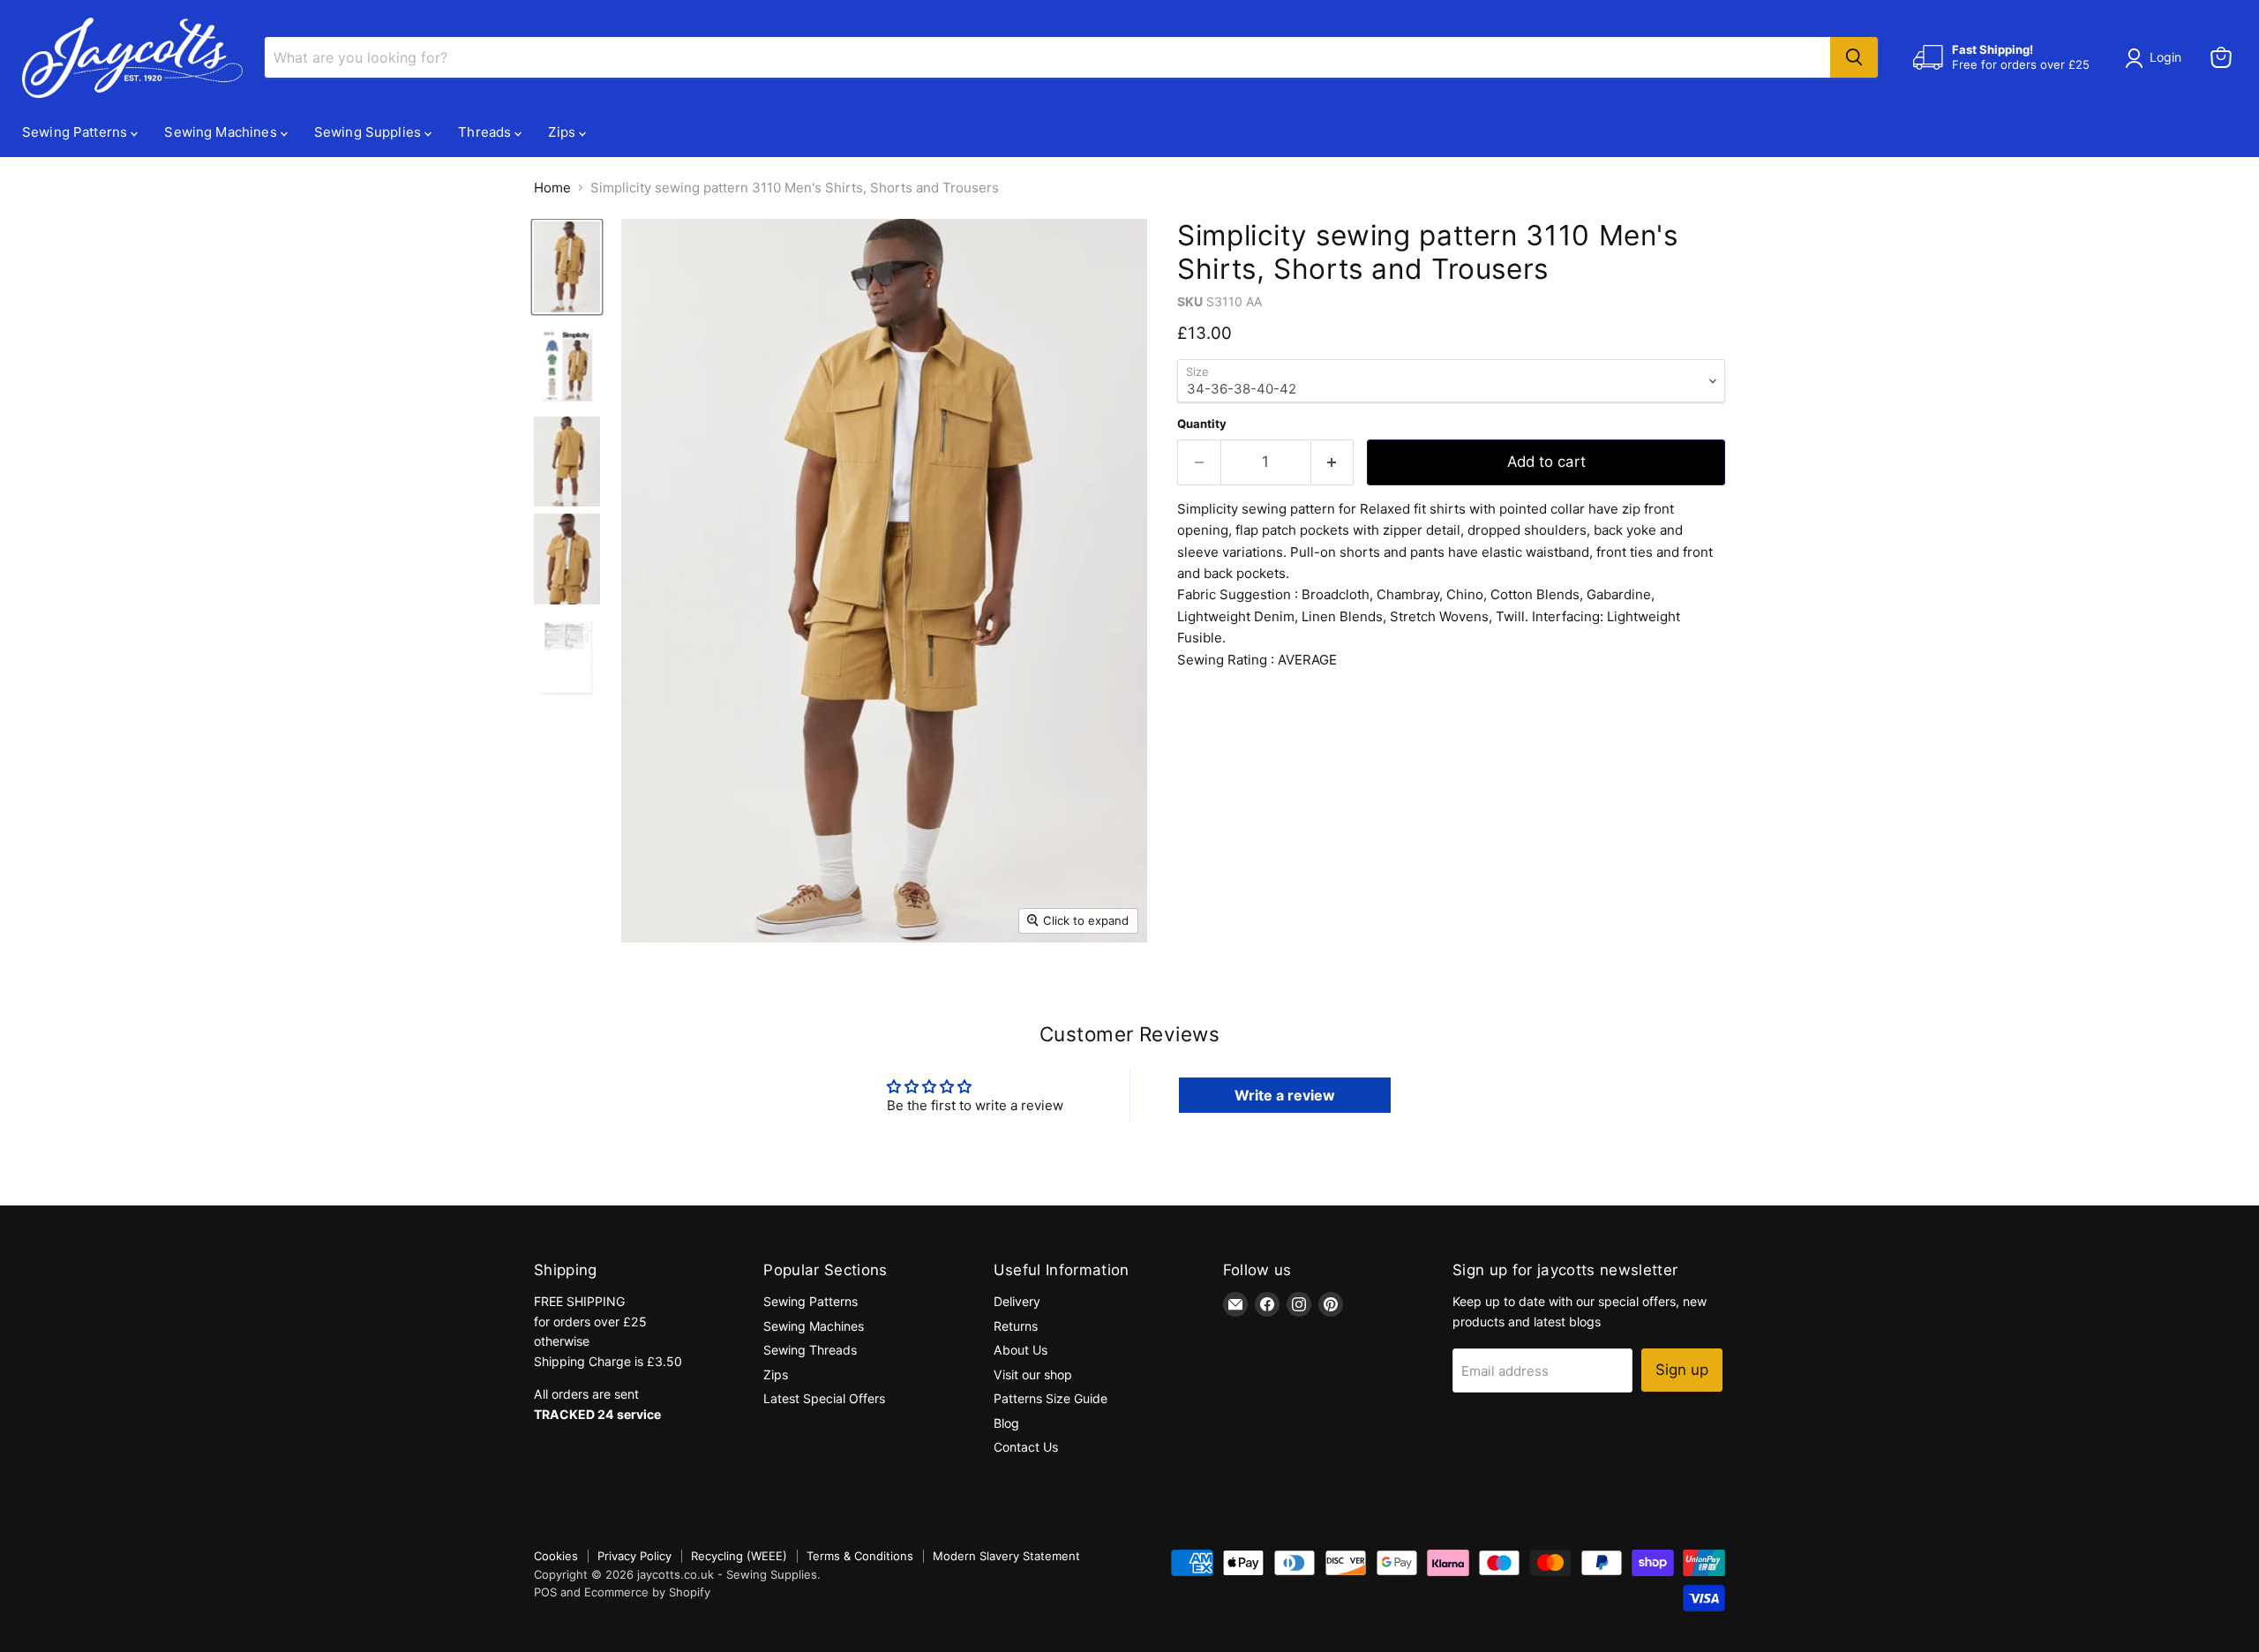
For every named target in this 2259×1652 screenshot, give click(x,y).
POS (545, 1592)
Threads (486, 132)
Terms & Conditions (860, 1556)
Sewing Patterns (76, 132)
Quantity (1202, 424)
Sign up (1682, 1370)
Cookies (556, 1556)
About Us (1021, 1350)
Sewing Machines (222, 132)
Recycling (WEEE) (739, 1556)
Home (552, 188)
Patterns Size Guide (1051, 1398)
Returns (1016, 1326)
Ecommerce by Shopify (647, 1592)
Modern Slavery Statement (1006, 1556)
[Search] (1854, 57)
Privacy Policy (634, 1556)
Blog (1006, 1423)
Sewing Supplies (369, 132)
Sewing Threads (810, 1350)
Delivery (1017, 1301)
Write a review (1285, 1095)
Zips (563, 132)
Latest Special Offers (824, 1398)
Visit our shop (1033, 1374)
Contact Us (1026, 1447)
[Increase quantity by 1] (1333, 462)
